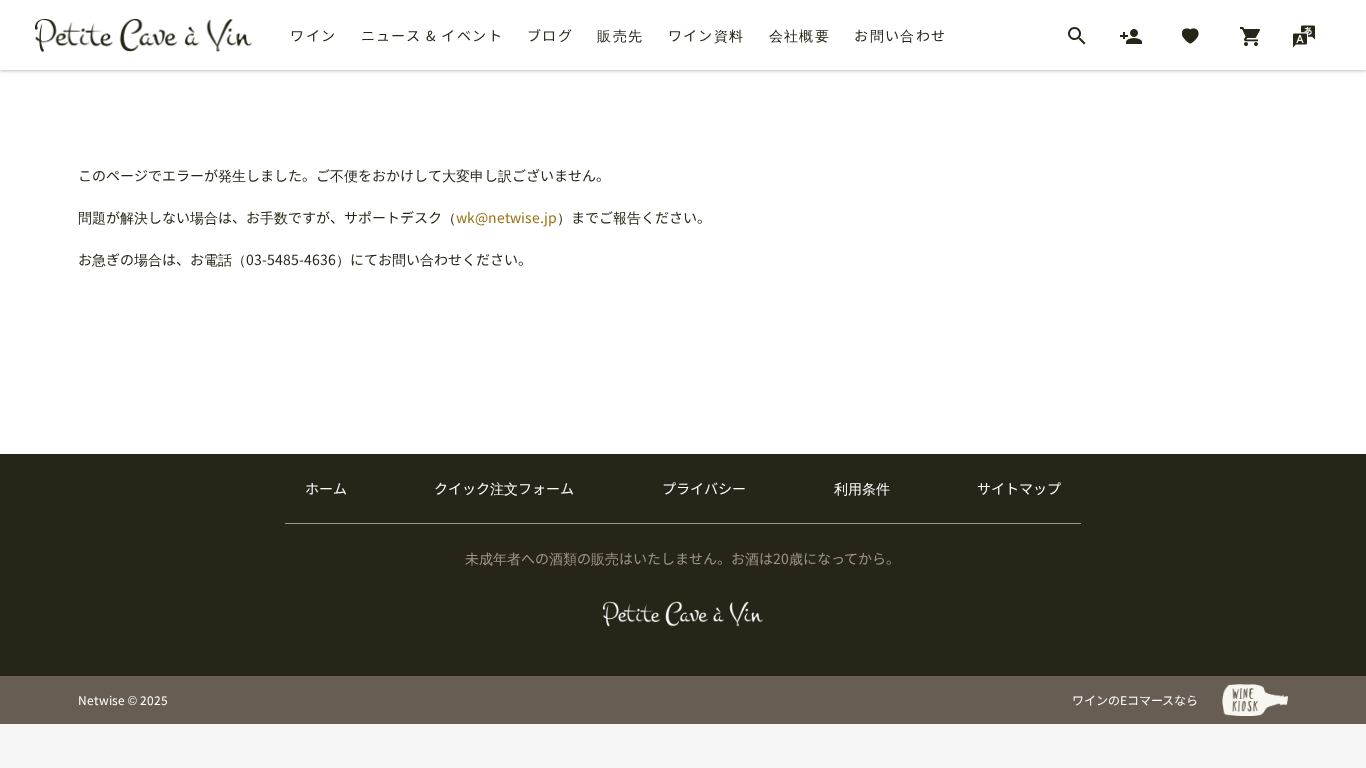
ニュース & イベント (432, 35)
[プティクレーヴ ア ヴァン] (683, 614)
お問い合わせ (900, 35)
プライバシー (704, 488)
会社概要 (800, 35)
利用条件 (862, 488)
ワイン (313, 35)
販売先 (620, 35)
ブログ (550, 35)
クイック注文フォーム (504, 488)
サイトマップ (1019, 488)
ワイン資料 (706, 35)
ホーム (326, 488)
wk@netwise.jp (506, 217)
